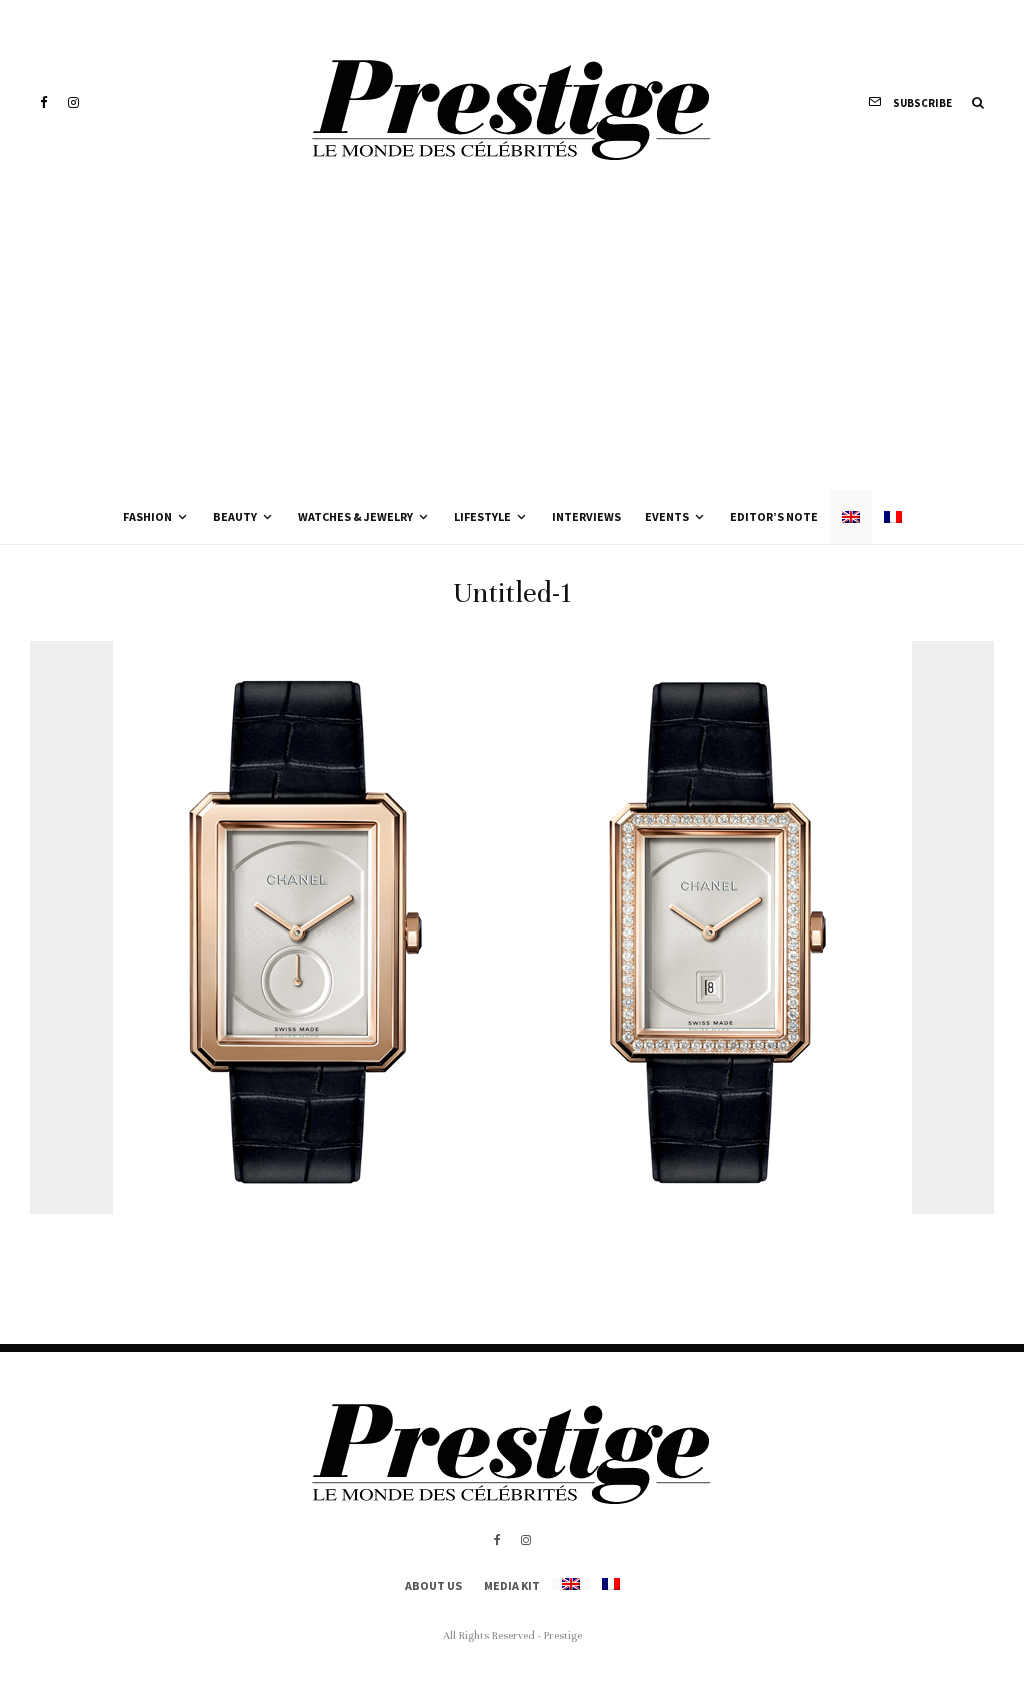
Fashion (147, 516)
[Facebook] (44, 102)
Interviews (586, 516)
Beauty (235, 516)
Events (667, 516)
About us (433, 1585)
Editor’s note (774, 516)
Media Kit (512, 1585)
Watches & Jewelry (355, 516)
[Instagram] (73, 102)
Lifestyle (482, 516)
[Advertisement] (512, 340)
